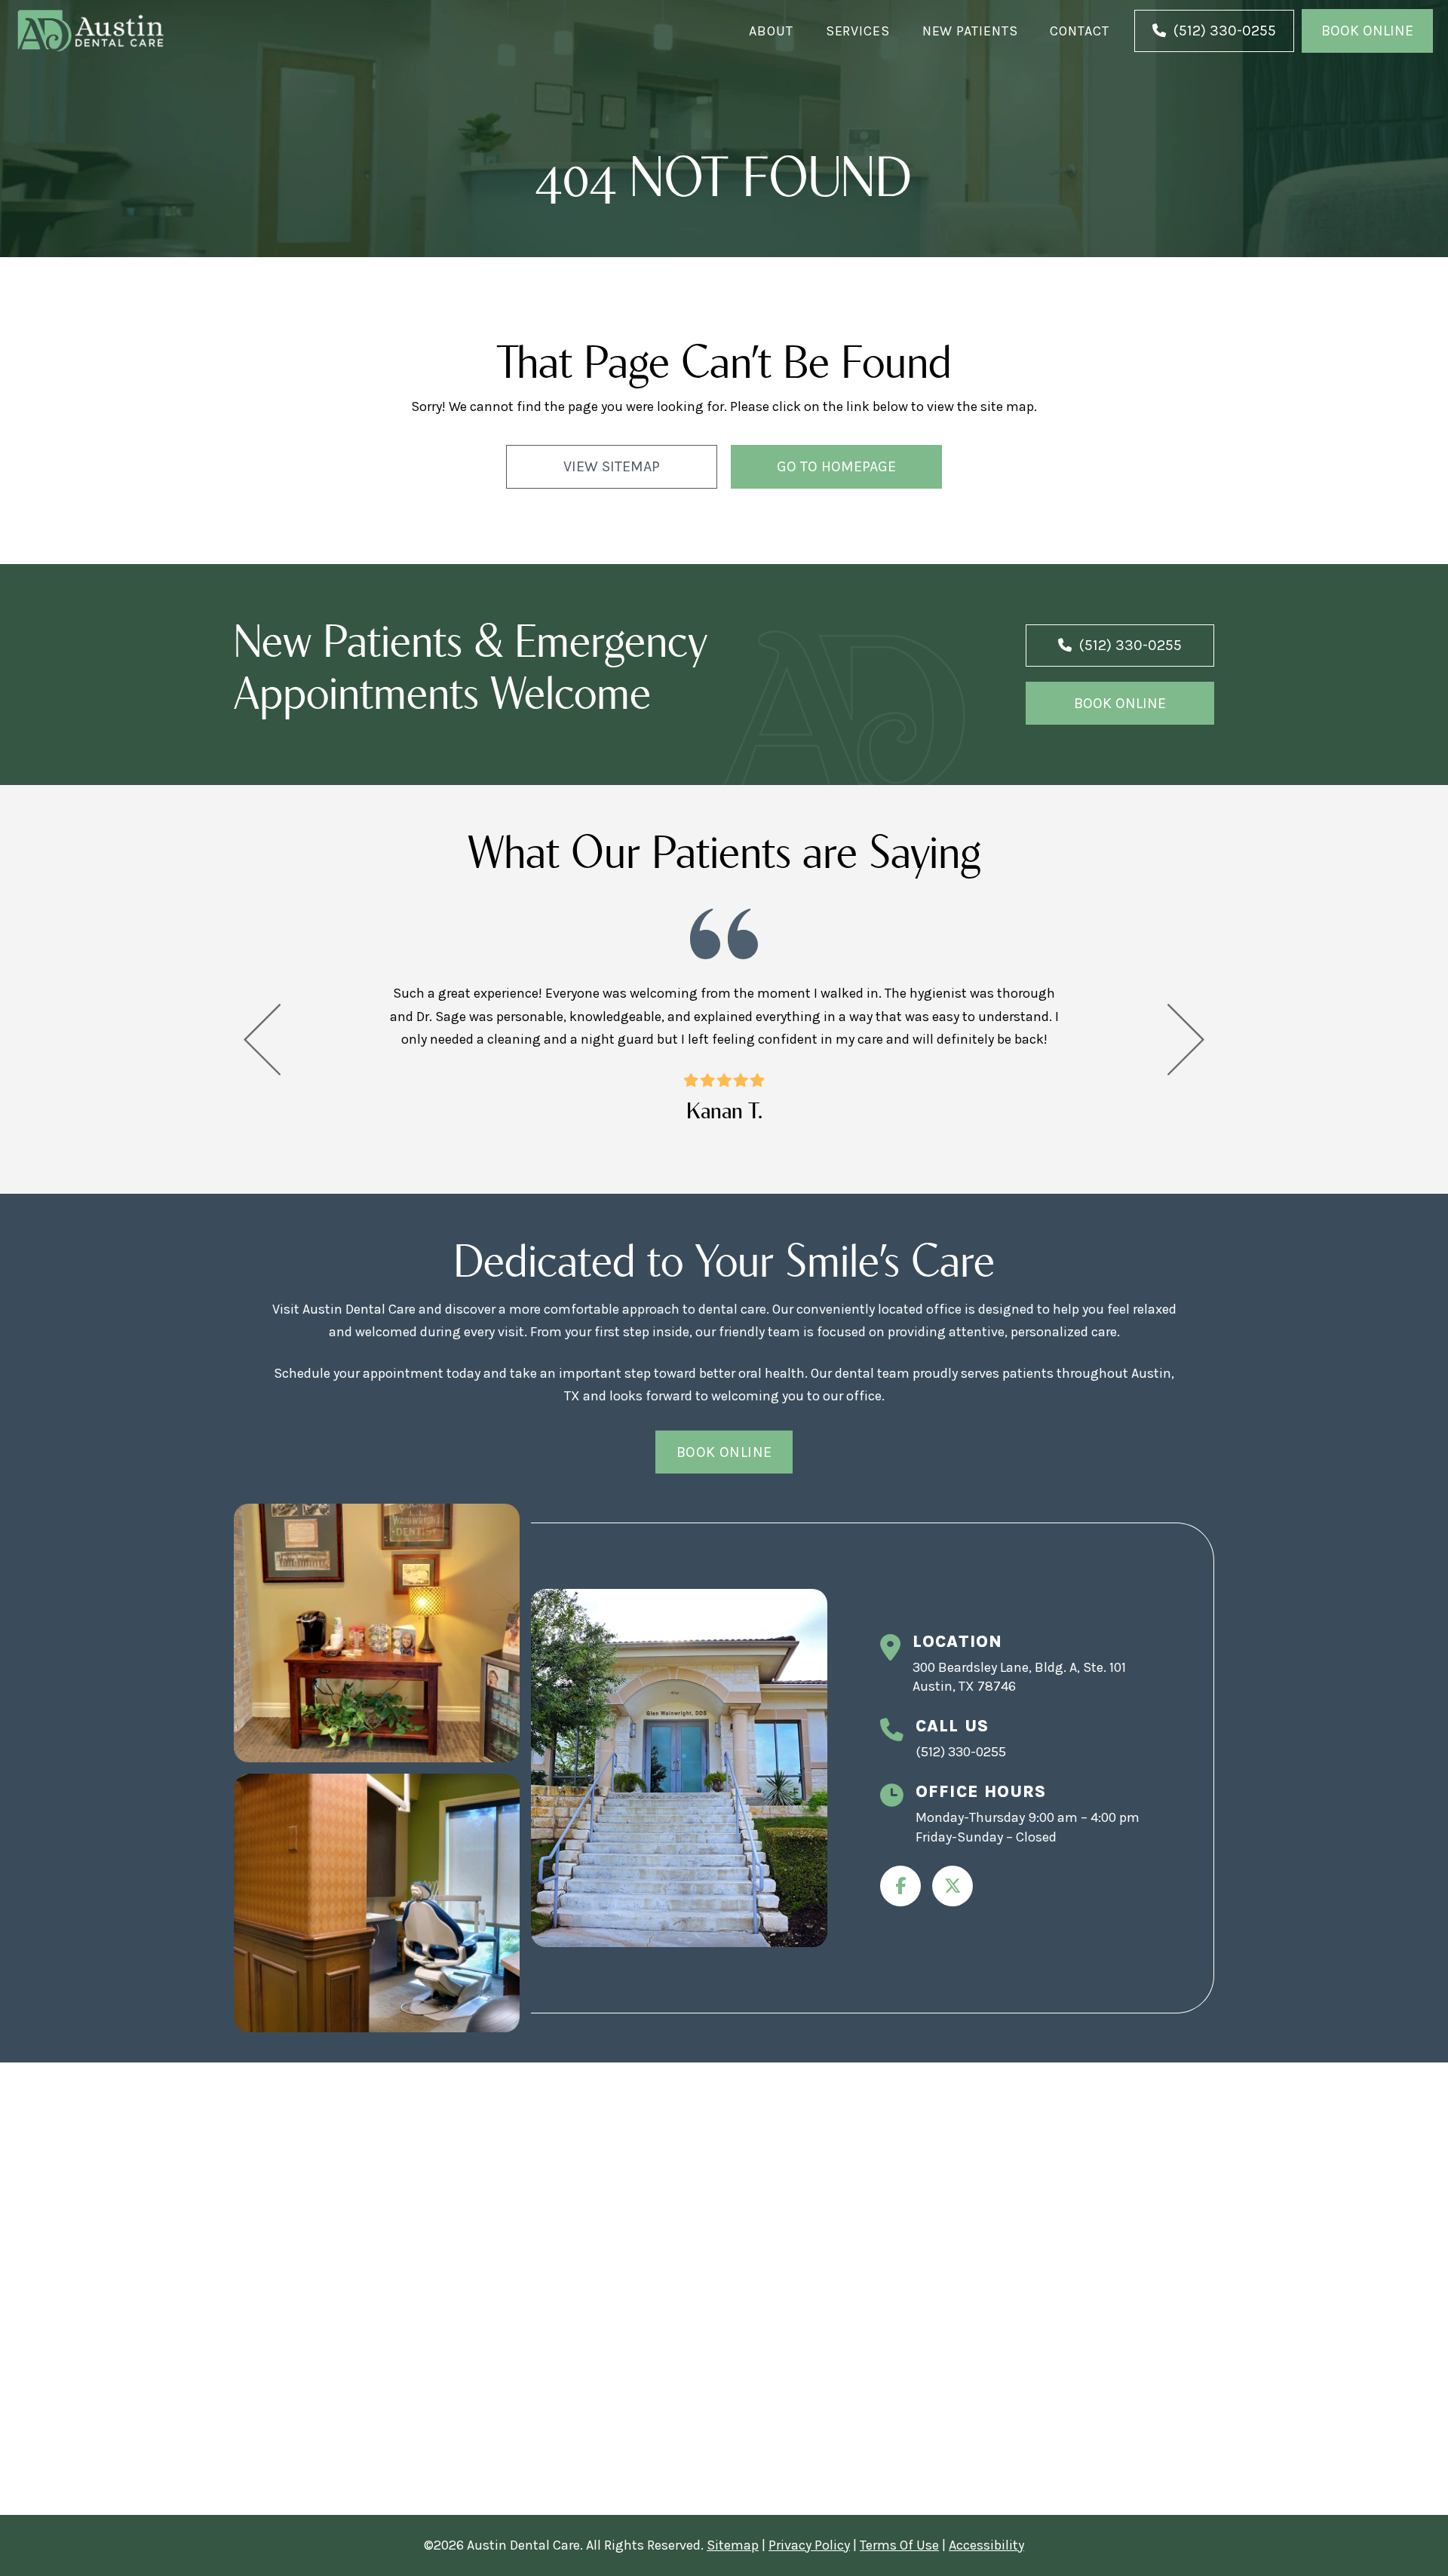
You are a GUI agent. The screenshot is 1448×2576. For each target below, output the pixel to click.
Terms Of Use (899, 2545)
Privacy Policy (809, 2545)
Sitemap (733, 2545)
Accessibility (986, 2545)
